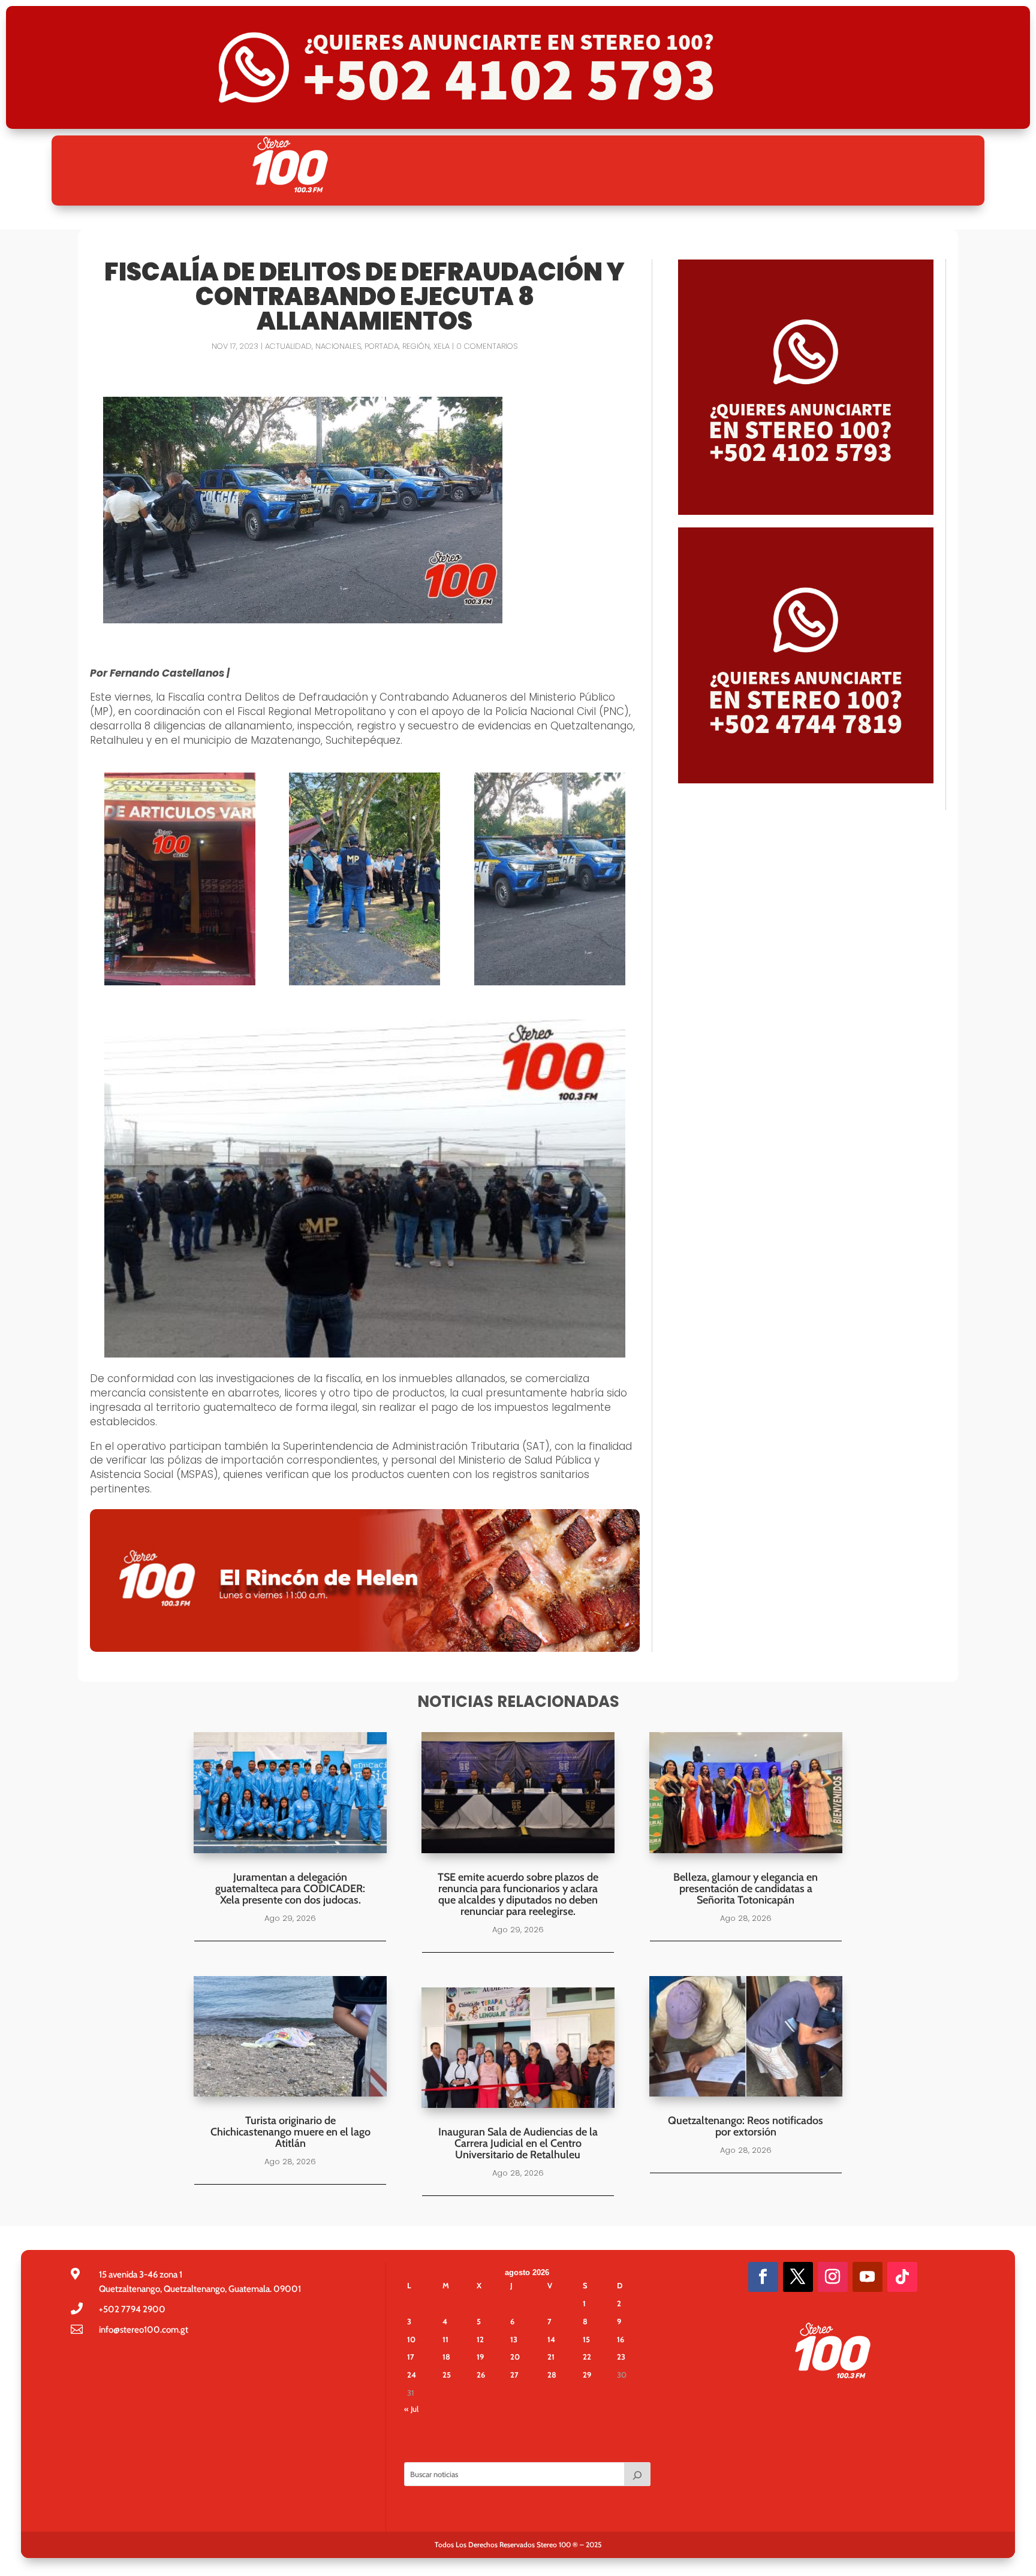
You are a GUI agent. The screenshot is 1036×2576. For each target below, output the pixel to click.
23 (621, 2357)
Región (416, 346)
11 (445, 2339)
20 (515, 2357)
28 (552, 2375)
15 (586, 2339)
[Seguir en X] (798, 2277)
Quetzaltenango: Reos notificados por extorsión (746, 2126)
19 (480, 2357)
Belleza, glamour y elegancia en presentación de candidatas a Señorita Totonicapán (746, 1889)
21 (551, 2357)
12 (480, 2339)
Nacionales (338, 346)
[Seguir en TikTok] (902, 2277)
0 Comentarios (487, 346)
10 (411, 2339)
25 (447, 2375)
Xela (442, 346)
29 (587, 2375)
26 (481, 2375)
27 (514, 2375)
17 (411, 2357)
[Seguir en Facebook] (763, 2277)
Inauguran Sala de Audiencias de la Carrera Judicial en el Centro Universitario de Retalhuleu (518, 2143)
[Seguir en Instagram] (833, 2277)
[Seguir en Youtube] (868, 2277)
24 (412, 2375)
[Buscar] (637, 2474)
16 (621, 2339)
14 (551, 2339)
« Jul (411, 2409)
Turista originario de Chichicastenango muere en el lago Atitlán (290, 2132)
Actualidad (288, 346)
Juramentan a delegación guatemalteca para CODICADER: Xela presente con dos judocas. (290, 1889)
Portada (382, 346)
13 (514, 2339)
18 (446, 2357)
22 (587, 2357)
